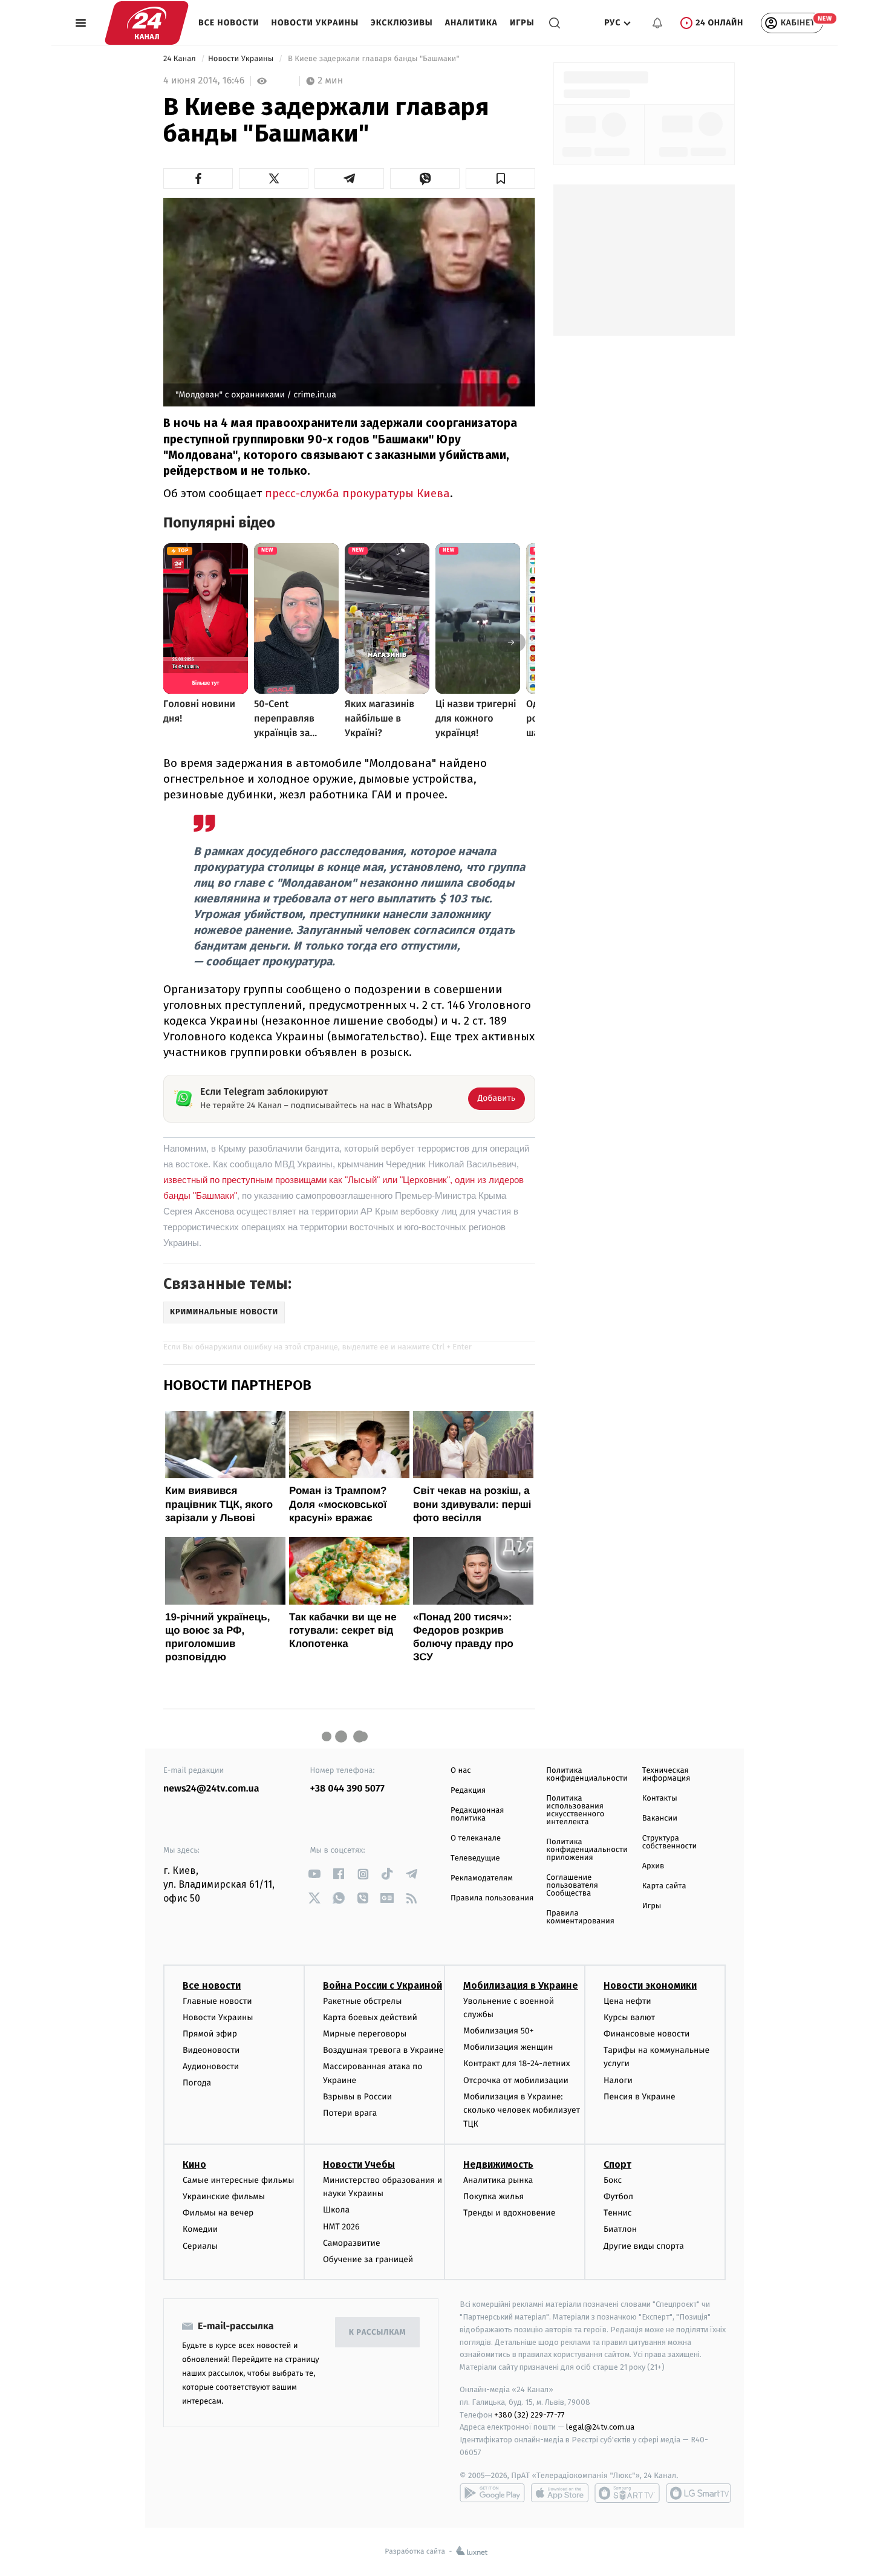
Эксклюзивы (402, 23)
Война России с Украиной (383, 1985)
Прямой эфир (210, 2034)
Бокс (613, 2180)
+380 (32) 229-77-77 (529, 2415)
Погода (197, 2083)
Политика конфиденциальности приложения (587, 1850)
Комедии (200, 2229)
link (315, 1874)
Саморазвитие (352, 2243)
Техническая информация (666, 1775)
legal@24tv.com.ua (600, 2427)
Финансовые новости (646, 2034)
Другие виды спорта (644, 2246)
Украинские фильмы (224, 2196)
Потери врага (350, 2113)
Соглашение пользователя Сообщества (572, 1886)
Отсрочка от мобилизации (516, 2080)
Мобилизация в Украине (521, 1985)
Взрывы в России (357, 2097)
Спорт (617, 2164)
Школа (336, 2210)
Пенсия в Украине (640, 2097)
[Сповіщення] (657, 23)
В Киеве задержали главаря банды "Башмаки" (374, 59)
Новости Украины (315, 23)
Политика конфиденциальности (587, 1775)
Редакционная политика (477, 1815)
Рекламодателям (482, 1878)
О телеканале (476, 1838)
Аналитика (471, 23)
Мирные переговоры (365, 2034)
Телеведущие (475, 1858)
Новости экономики (650, 1985)
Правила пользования (492, 1898)
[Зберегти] (500, 178)
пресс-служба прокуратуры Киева (357, 493)
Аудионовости (211, 2066)
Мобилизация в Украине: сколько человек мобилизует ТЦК (522, 2110)
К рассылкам (377, 2333)
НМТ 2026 (341, 2227)
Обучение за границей (368, 2259)
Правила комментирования (580, 1917)
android (492, 2493)
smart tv (627, 2493)
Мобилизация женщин (508, 2047)
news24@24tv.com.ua (211, 1789)
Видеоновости (211, 2050)
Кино (194, 2164)
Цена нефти (627, 2001)
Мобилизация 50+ (498, 2031)
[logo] (147, 23)
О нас (461, 1771)
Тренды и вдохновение (509, 2213)
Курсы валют (629, 2017)
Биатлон (620, 2229)
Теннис (618, 2213)
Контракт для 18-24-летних (517, 2063)
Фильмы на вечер (218, 2213)
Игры (522, 23)
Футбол (618, 2196)
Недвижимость (498, 2164)
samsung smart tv (698, 2493)
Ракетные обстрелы (362, 2001)
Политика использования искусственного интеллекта (575, 1810)
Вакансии (660, 1818)
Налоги (618, 2080)
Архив (653, 1866)
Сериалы (200, 2246)
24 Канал (181, 59)
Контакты (660, 1798)
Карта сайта (664, 1886)
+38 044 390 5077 (347, 1789)
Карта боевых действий (370, 2017)
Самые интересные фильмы (238, 2180)
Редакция (468, 1791)
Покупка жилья (493, 2196)
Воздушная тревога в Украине (383, 2050)
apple (560, 2493)
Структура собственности (670, 1842)
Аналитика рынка (498, 2180)
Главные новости (217, 2001)
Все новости (229, 23)
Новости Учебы (359, 2164)
